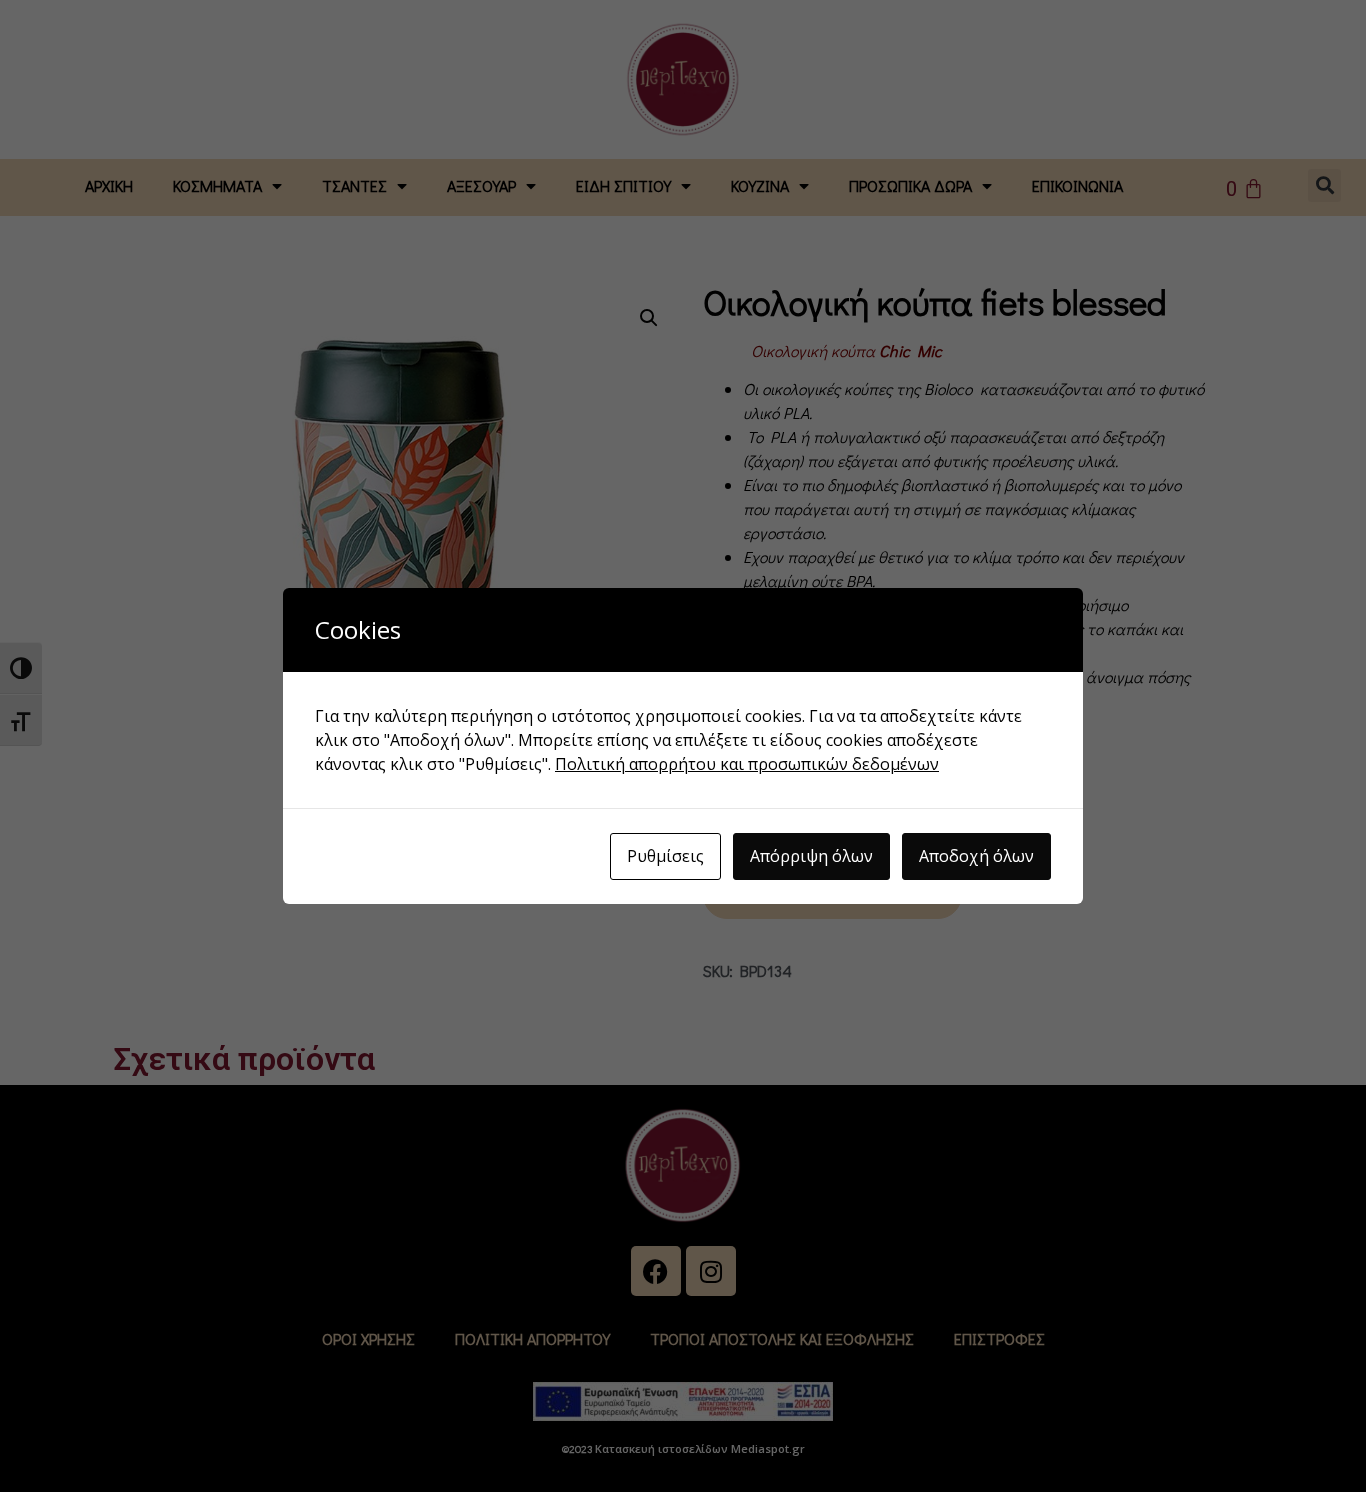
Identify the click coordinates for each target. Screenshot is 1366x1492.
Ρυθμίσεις (665, 856)
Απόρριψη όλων (811, 856)
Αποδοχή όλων (976, 856)
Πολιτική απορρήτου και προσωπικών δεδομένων (747, 764)
